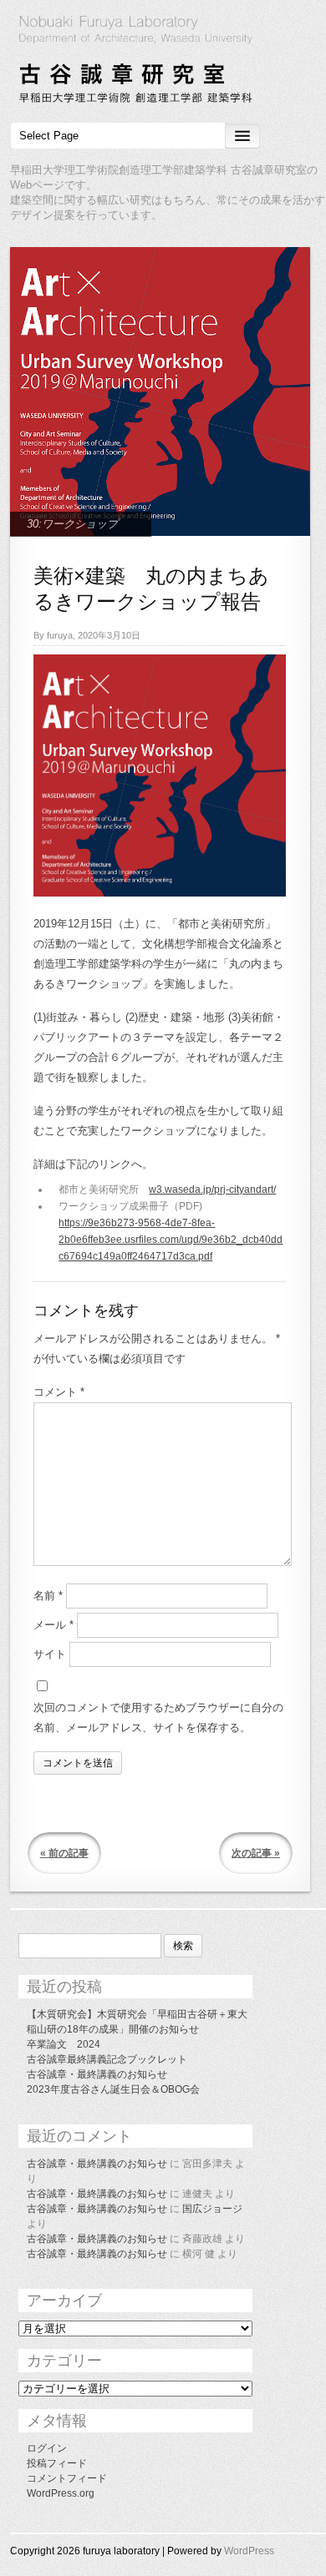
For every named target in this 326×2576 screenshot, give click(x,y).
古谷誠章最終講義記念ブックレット (107, 2059)
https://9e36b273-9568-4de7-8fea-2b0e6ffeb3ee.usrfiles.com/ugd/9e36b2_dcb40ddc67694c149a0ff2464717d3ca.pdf (171, 1240)
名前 (48, 1596)
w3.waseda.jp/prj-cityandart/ (212, 1190)
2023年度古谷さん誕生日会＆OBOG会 (113, 2089)
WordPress (249, 2551)
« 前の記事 (64, 1853)
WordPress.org (61, 2493)
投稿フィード (57, 2463)
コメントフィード (67, 2478)
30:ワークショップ (72, 524)
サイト (50, 1654)
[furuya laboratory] (163, 62)
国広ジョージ (212, 2209)
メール (53, 1625)
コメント (59, 1392)
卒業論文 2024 (64, 2044)
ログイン (47, 2448)
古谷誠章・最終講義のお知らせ (97, 2074)
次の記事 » (256, 1853)
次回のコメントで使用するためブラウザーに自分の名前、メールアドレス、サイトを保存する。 (158, 1717)
